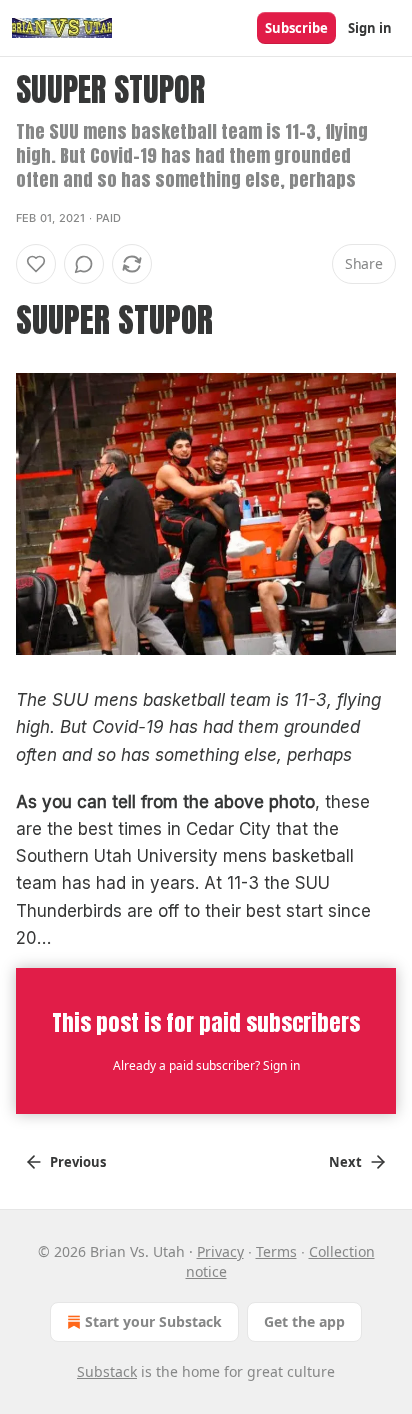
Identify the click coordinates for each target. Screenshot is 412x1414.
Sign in (370, 28)
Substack (107, 1371)
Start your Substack (153, 1321)
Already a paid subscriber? (206, 1065)
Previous (78, 1162)
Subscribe (296, 28)
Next (345, 1162)
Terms (276, 1251)
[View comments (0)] (84, 264)
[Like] (36, 264)
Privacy (220, 1251)
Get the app (304, 1321)
